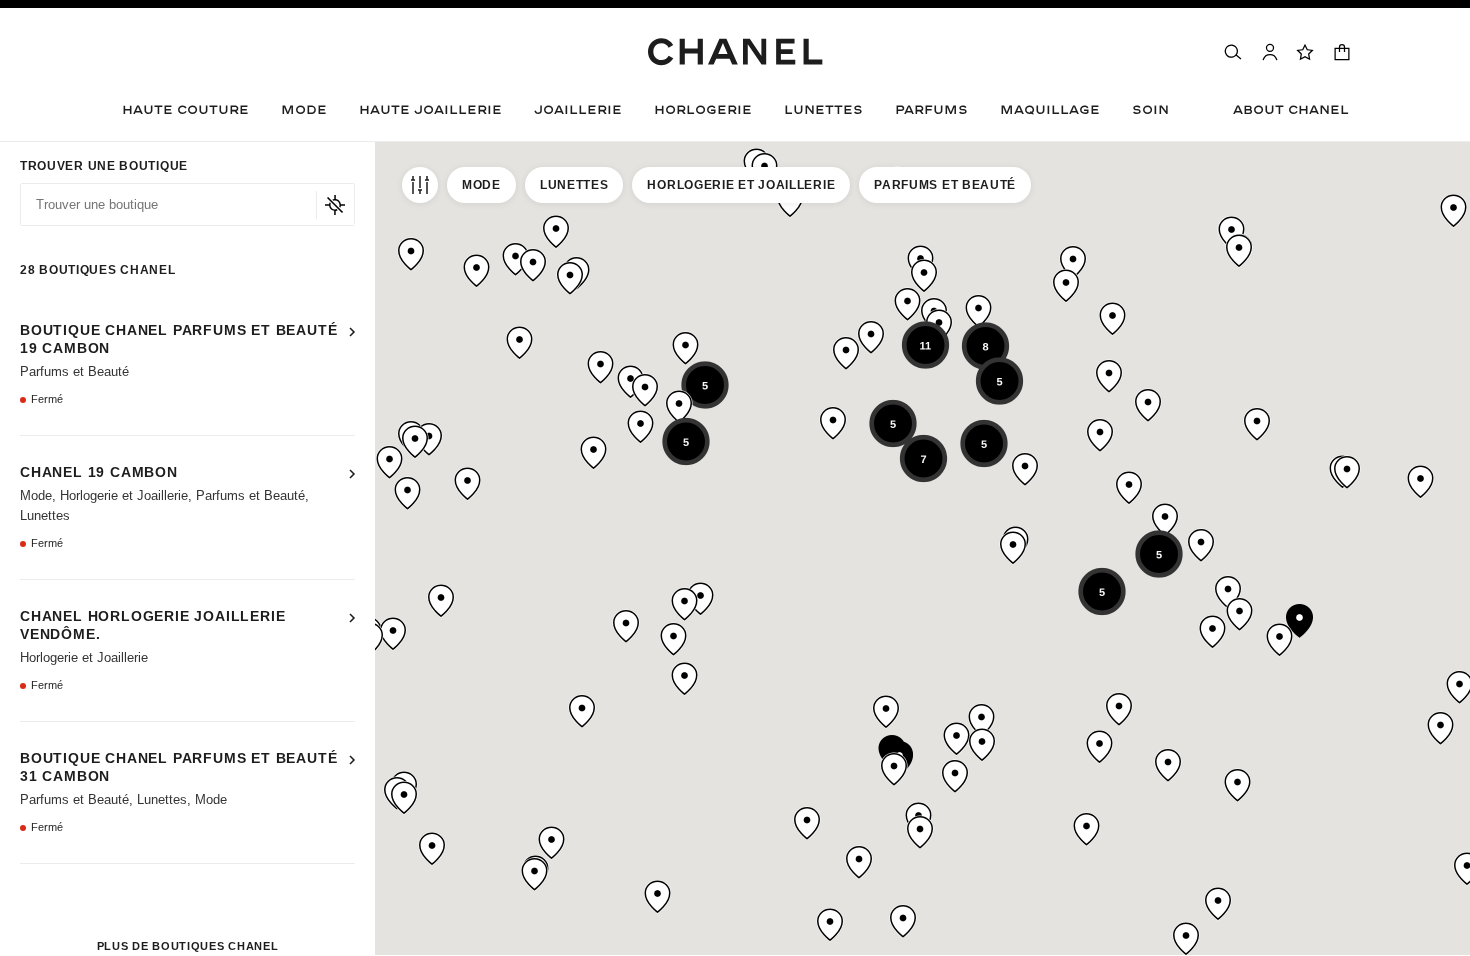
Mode (481, 185)
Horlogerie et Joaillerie (741, 185)
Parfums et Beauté (945, 185)
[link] (1306, 52)
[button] (304, 114)
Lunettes (574, 185)
